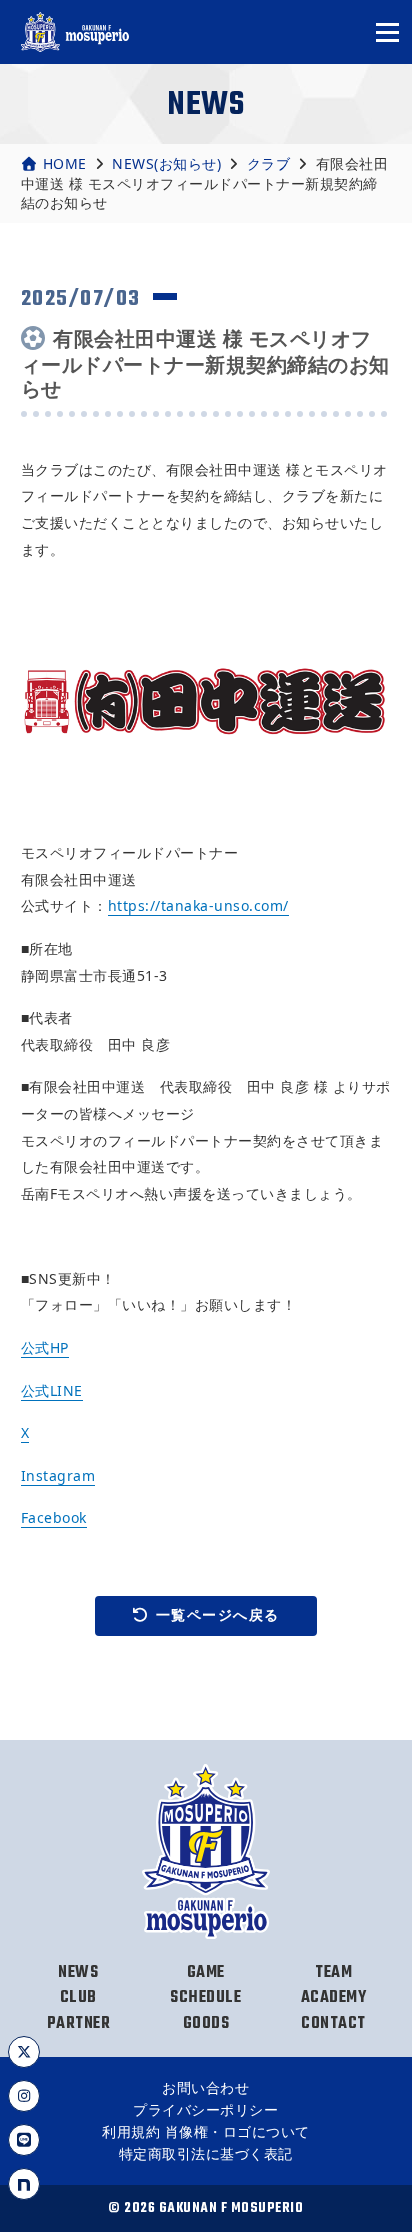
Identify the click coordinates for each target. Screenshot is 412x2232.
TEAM (333, 1973)
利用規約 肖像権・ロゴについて (206, 2131)
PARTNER (79, 2024)
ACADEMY (334, 1998)
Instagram (58, 1475)
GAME (206, 1973)
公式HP (45, 1347)
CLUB (78, 1998)
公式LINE (52, 1390)
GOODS (206, 2024)
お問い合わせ (205, 2087)
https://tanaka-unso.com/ (198, 905)
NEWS (78, 1973)
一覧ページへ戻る (218, 1614)
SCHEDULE (205, 1998)
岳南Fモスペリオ (76, 32)
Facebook (54, 1517)
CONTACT (333, 2024)
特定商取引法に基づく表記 (206, 2153)
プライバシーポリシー (205, 2109)
